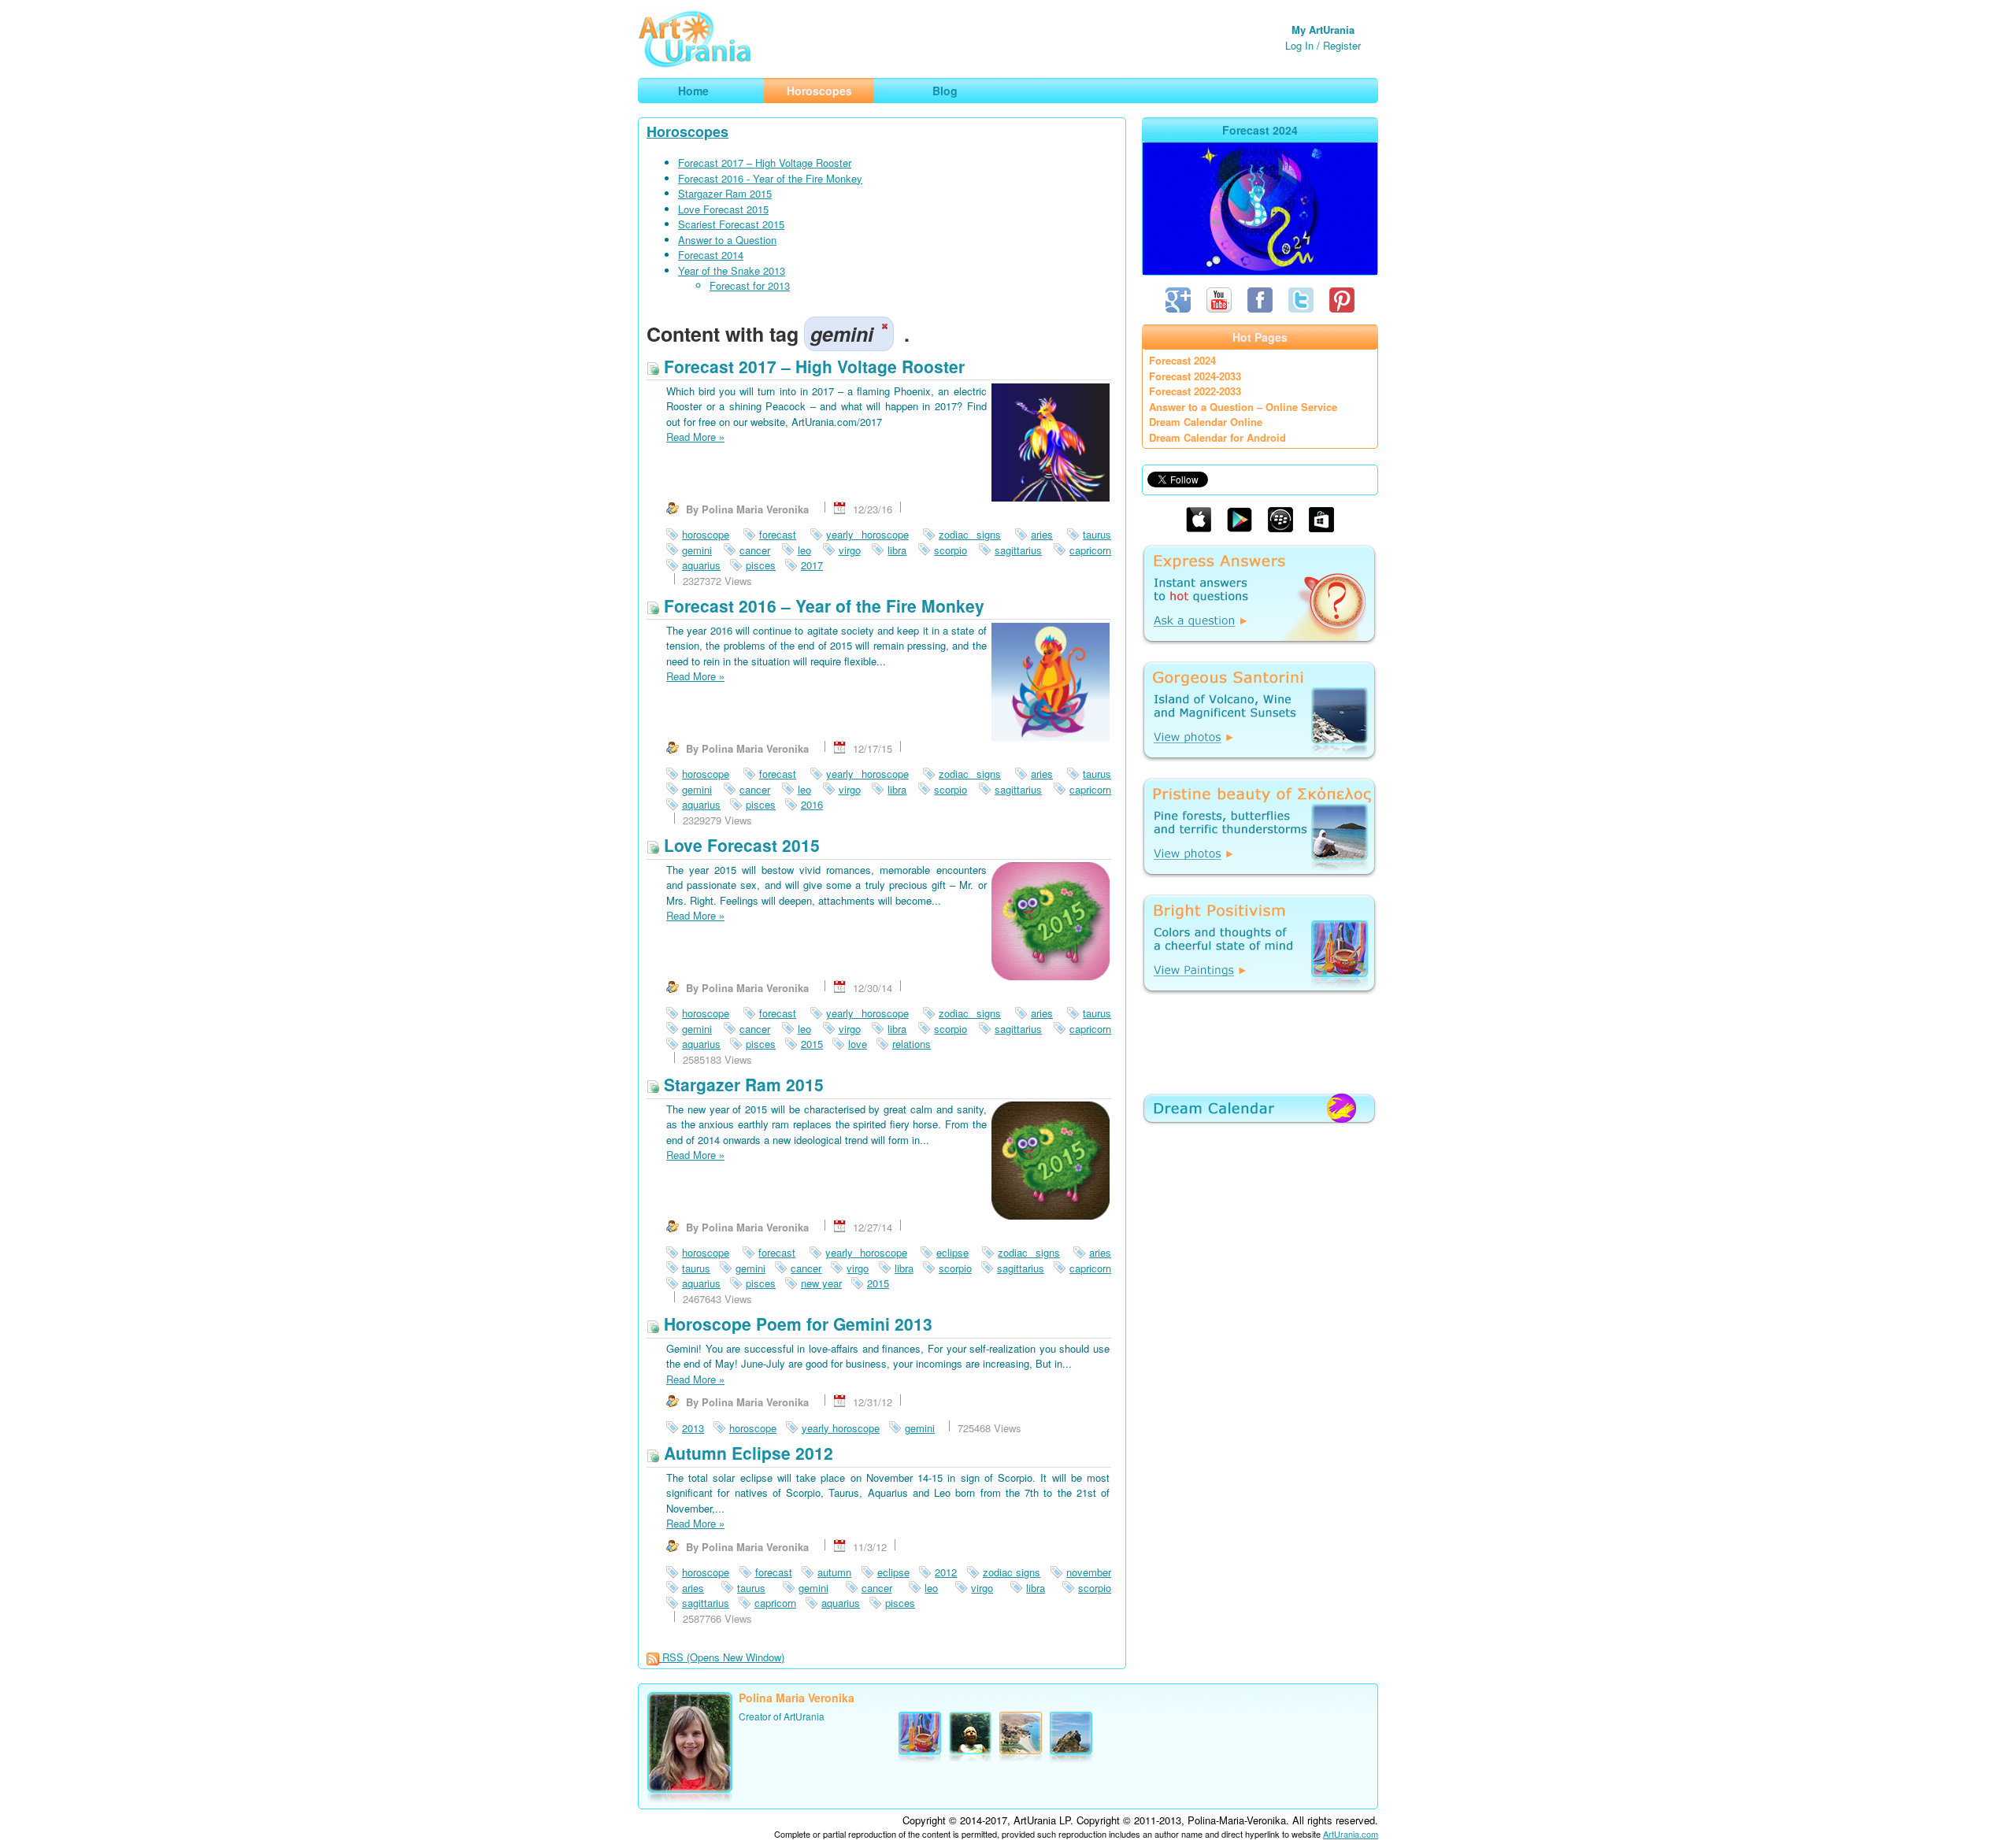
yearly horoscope (867, 534)
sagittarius (1018, 550)
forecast (778, 534)
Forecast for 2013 (750, 285)
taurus (1097, 534)
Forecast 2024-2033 (1195, 376)
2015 (812, 1044)
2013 (693, 1428)
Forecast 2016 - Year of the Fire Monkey (770, 178)
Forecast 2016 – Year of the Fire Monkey (822, 605)
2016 (812, 804)
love (858, 1044)
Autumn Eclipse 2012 (746, 1453)
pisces (761, 565)
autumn (834, 1572)
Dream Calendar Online (1206, 422)
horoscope (706, 534)
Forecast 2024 (1182, 360)
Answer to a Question (727, 240)
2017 (812, 565)
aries (1042, 534)
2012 (946, 1572)
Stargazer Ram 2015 (725, 193)
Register (1342, 45)
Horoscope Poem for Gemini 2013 (796, 1324)
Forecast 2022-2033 (1195, 391)
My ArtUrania (1323, 30)
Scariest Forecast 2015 (731, 224)
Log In (1299, 45)
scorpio (951, 550)
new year (821, 1283)
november (1089, 1572)
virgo (850, 550)
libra (897, 550)
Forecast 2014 (711, 255)
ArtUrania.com (1351, 1834)
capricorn (1090, 550)
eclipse (952, 1252)
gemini (697, 550)
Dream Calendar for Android (1217, 437)
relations (912, 1044)
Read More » (695, 437)
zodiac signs (970, 534)
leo (804, 550)
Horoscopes (687, 131)
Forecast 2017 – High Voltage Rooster (765, 163)
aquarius (701, 565)
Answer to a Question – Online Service (1243, 407)
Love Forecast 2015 (723, 209)
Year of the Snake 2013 (732, 270)
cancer (755, 550)
